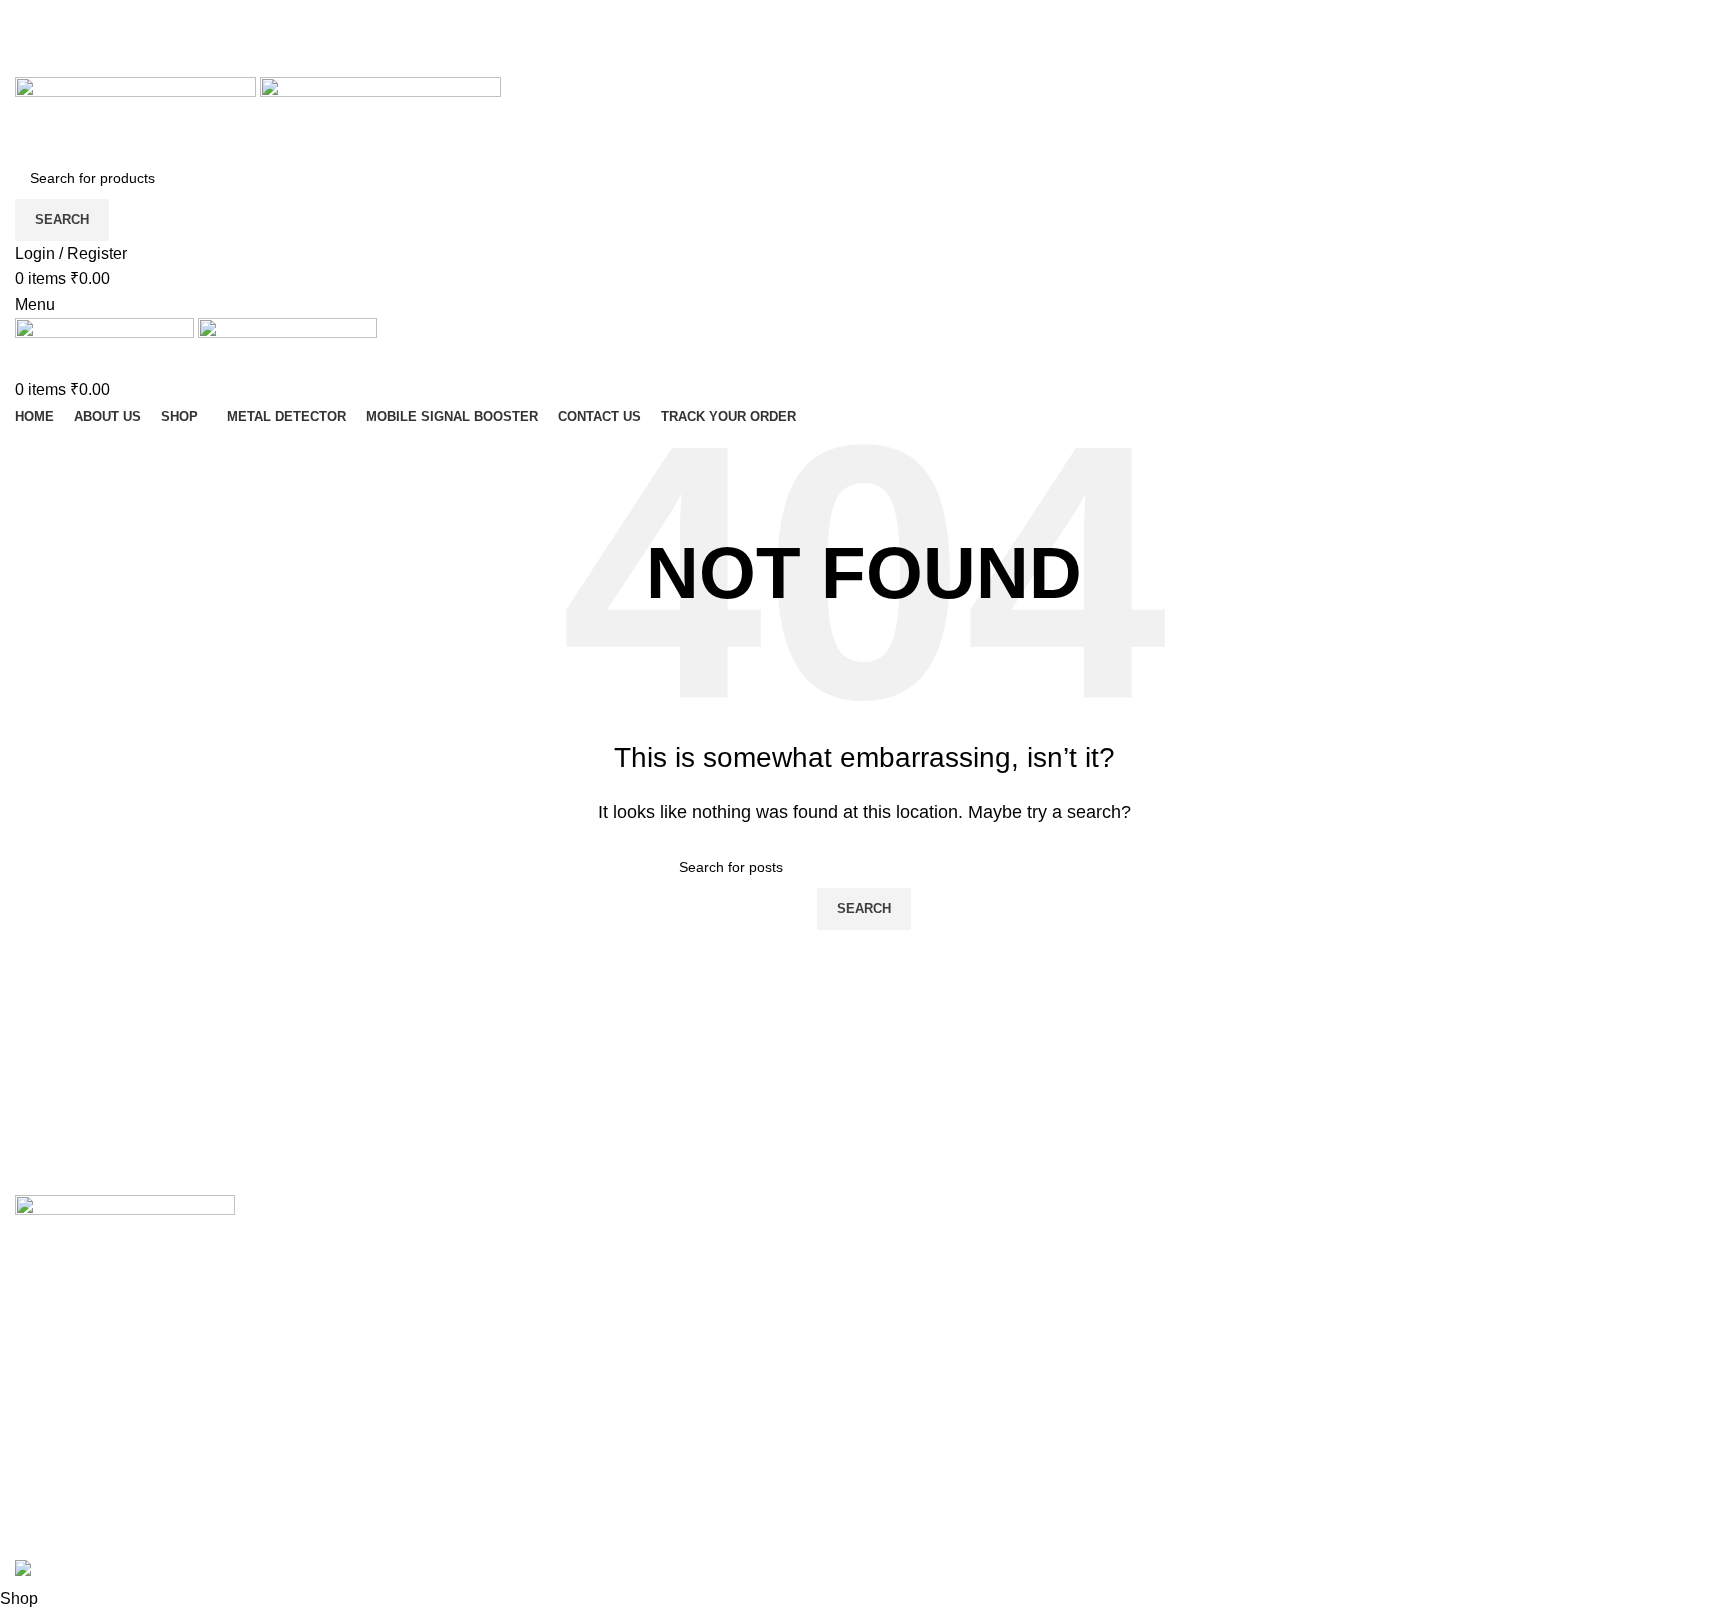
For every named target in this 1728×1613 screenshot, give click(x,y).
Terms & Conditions (516, 1359)
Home (468, 1247)
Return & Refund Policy (530, 1397)
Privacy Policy (497, 1322)
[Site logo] (137, 115)
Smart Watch (924, 1247)
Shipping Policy (503, 1284)
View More (917, 1322)
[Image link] (125, 1229)
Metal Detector (930, 1284)
